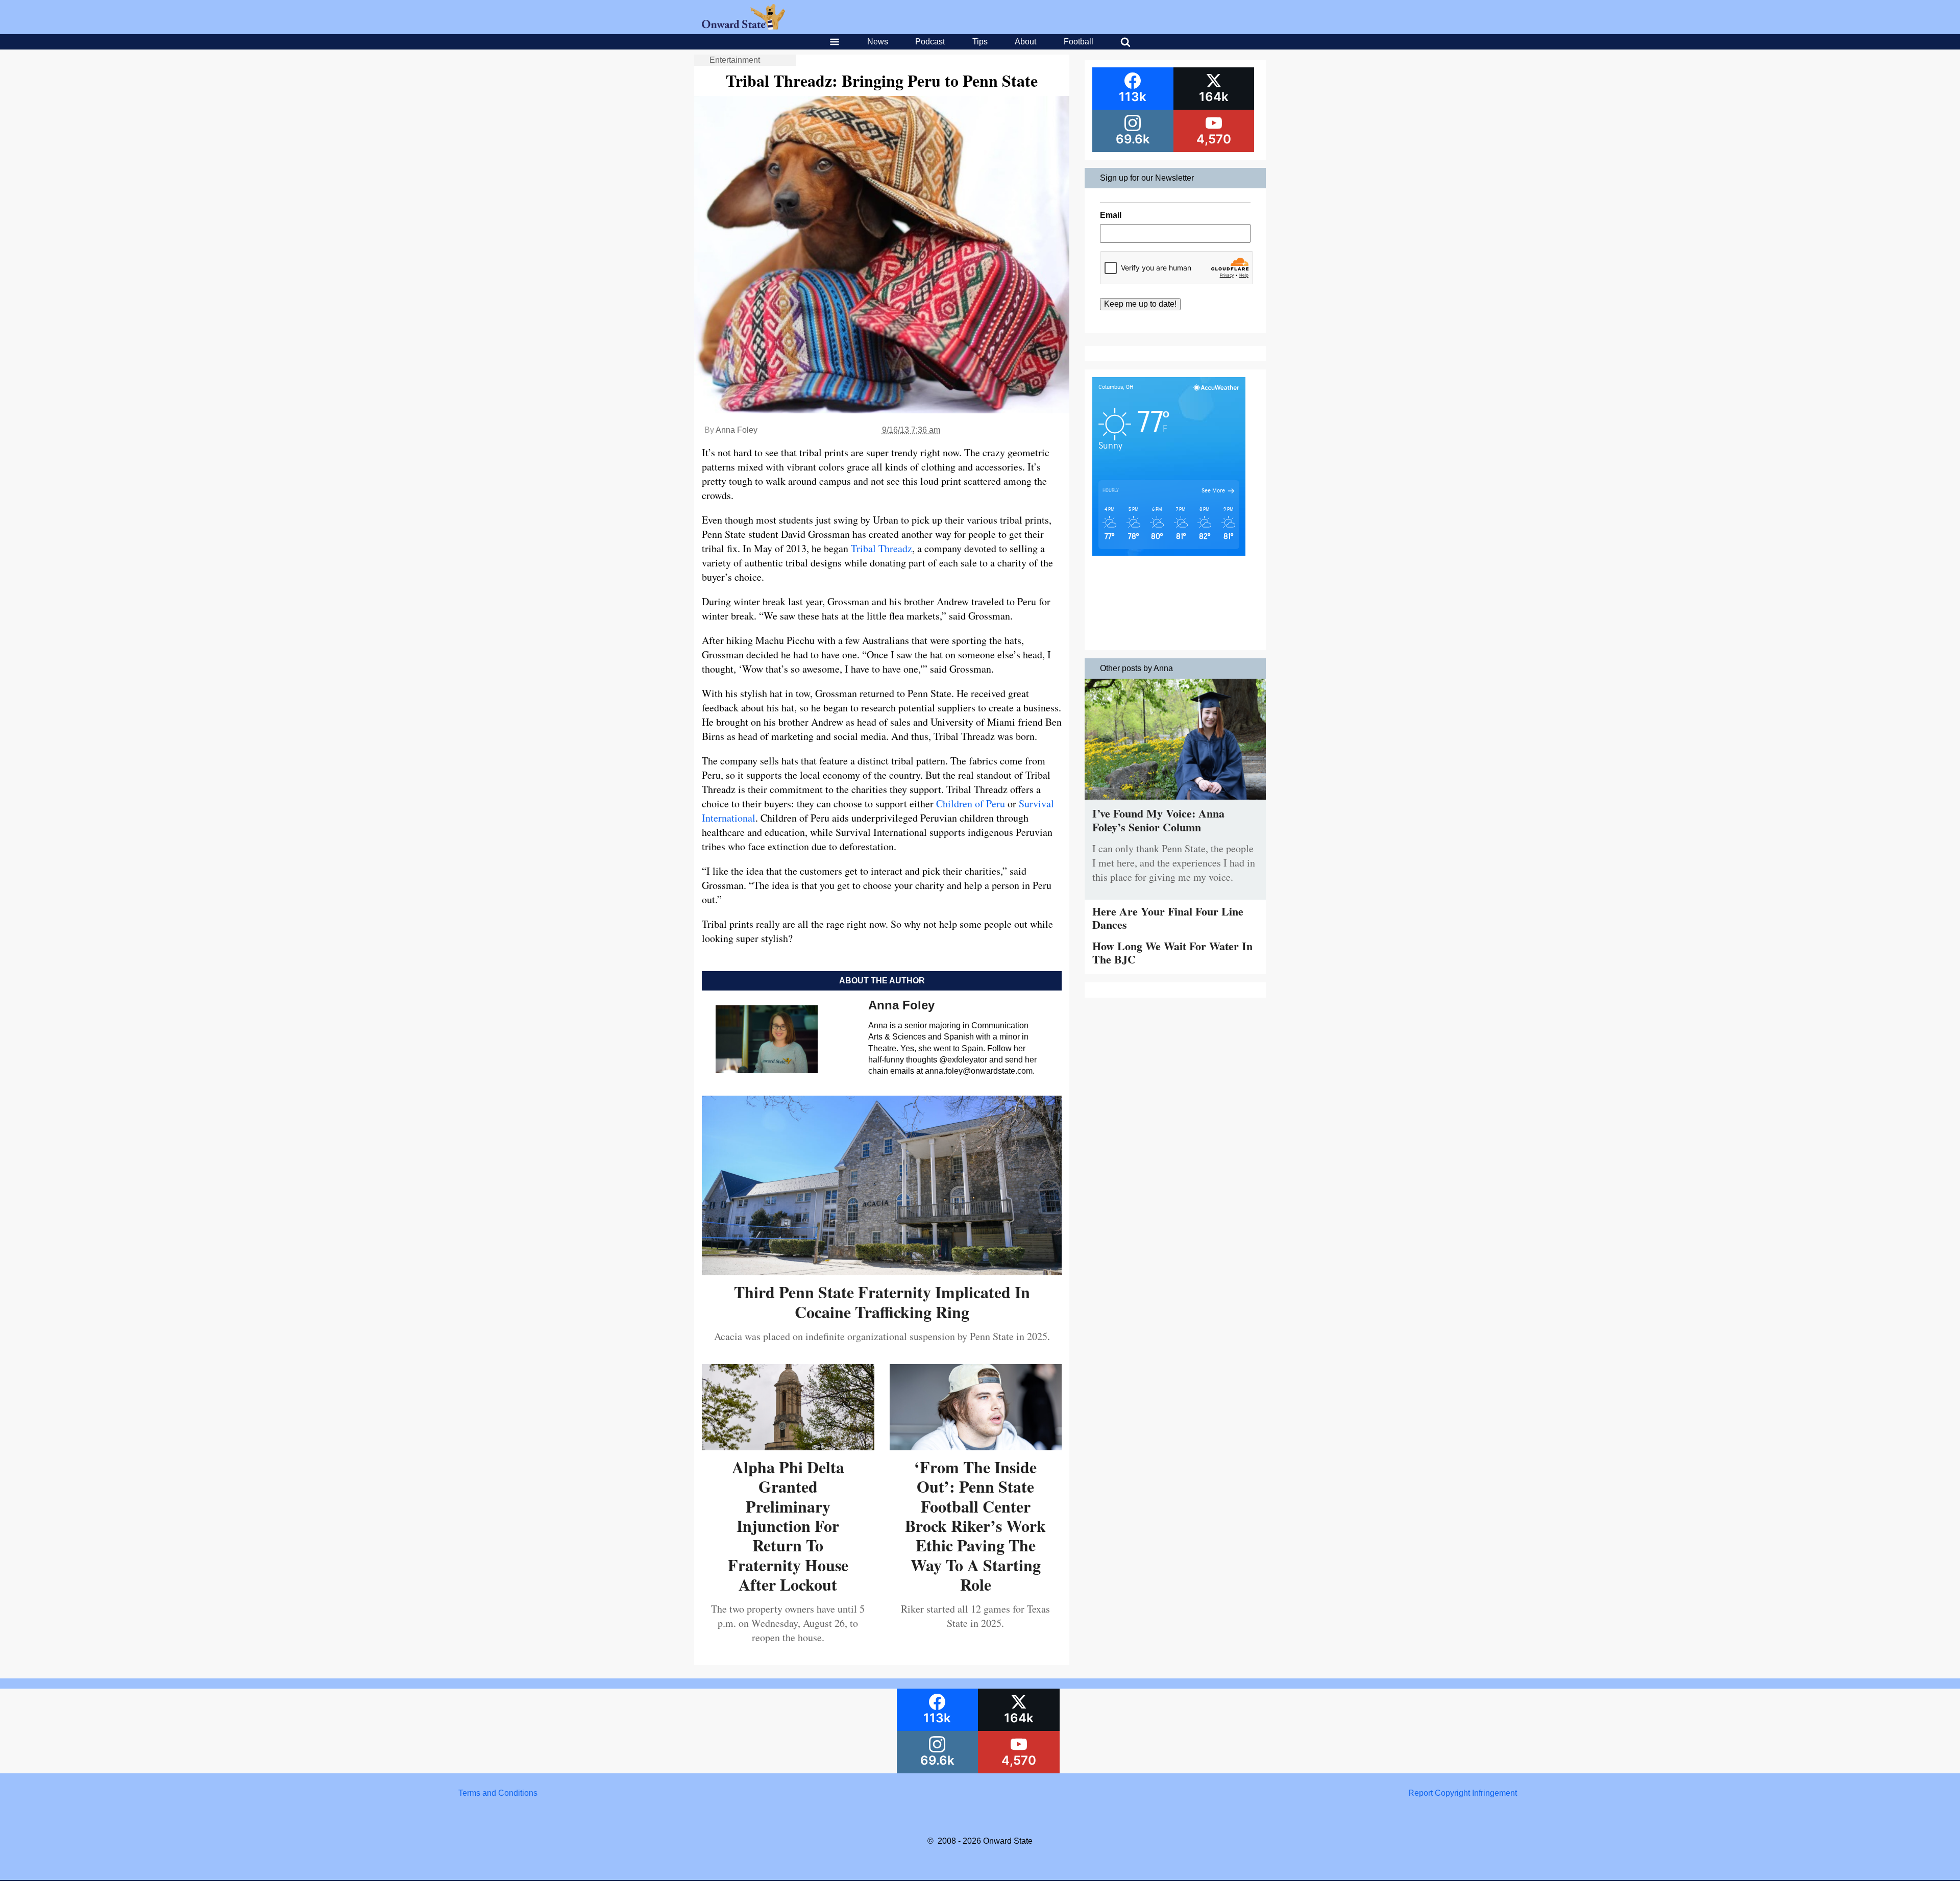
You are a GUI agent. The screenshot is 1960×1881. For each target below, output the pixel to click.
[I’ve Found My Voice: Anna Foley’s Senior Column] (1175, 802)
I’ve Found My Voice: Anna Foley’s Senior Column (1158, 820)
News (878, 42)
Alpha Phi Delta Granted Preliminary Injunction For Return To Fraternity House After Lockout (788, 1526)
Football (1079, 42)
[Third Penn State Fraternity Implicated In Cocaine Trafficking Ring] (882, 1271)
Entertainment (735, 60)
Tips (980, 42)
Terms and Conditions (498, 1793)
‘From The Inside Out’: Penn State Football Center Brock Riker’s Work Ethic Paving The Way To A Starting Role (975, 1526)
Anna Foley (737, 430)
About (1025, 42)
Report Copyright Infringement (1463, 1793)
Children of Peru (971, 803)
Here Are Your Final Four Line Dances (1168, 918)
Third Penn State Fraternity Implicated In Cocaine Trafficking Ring (882, 1302)
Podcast (930, 42)
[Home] (743, 27)
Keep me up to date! (1140, 304)
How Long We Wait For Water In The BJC (1172, 952)
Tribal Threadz (881, 548)
